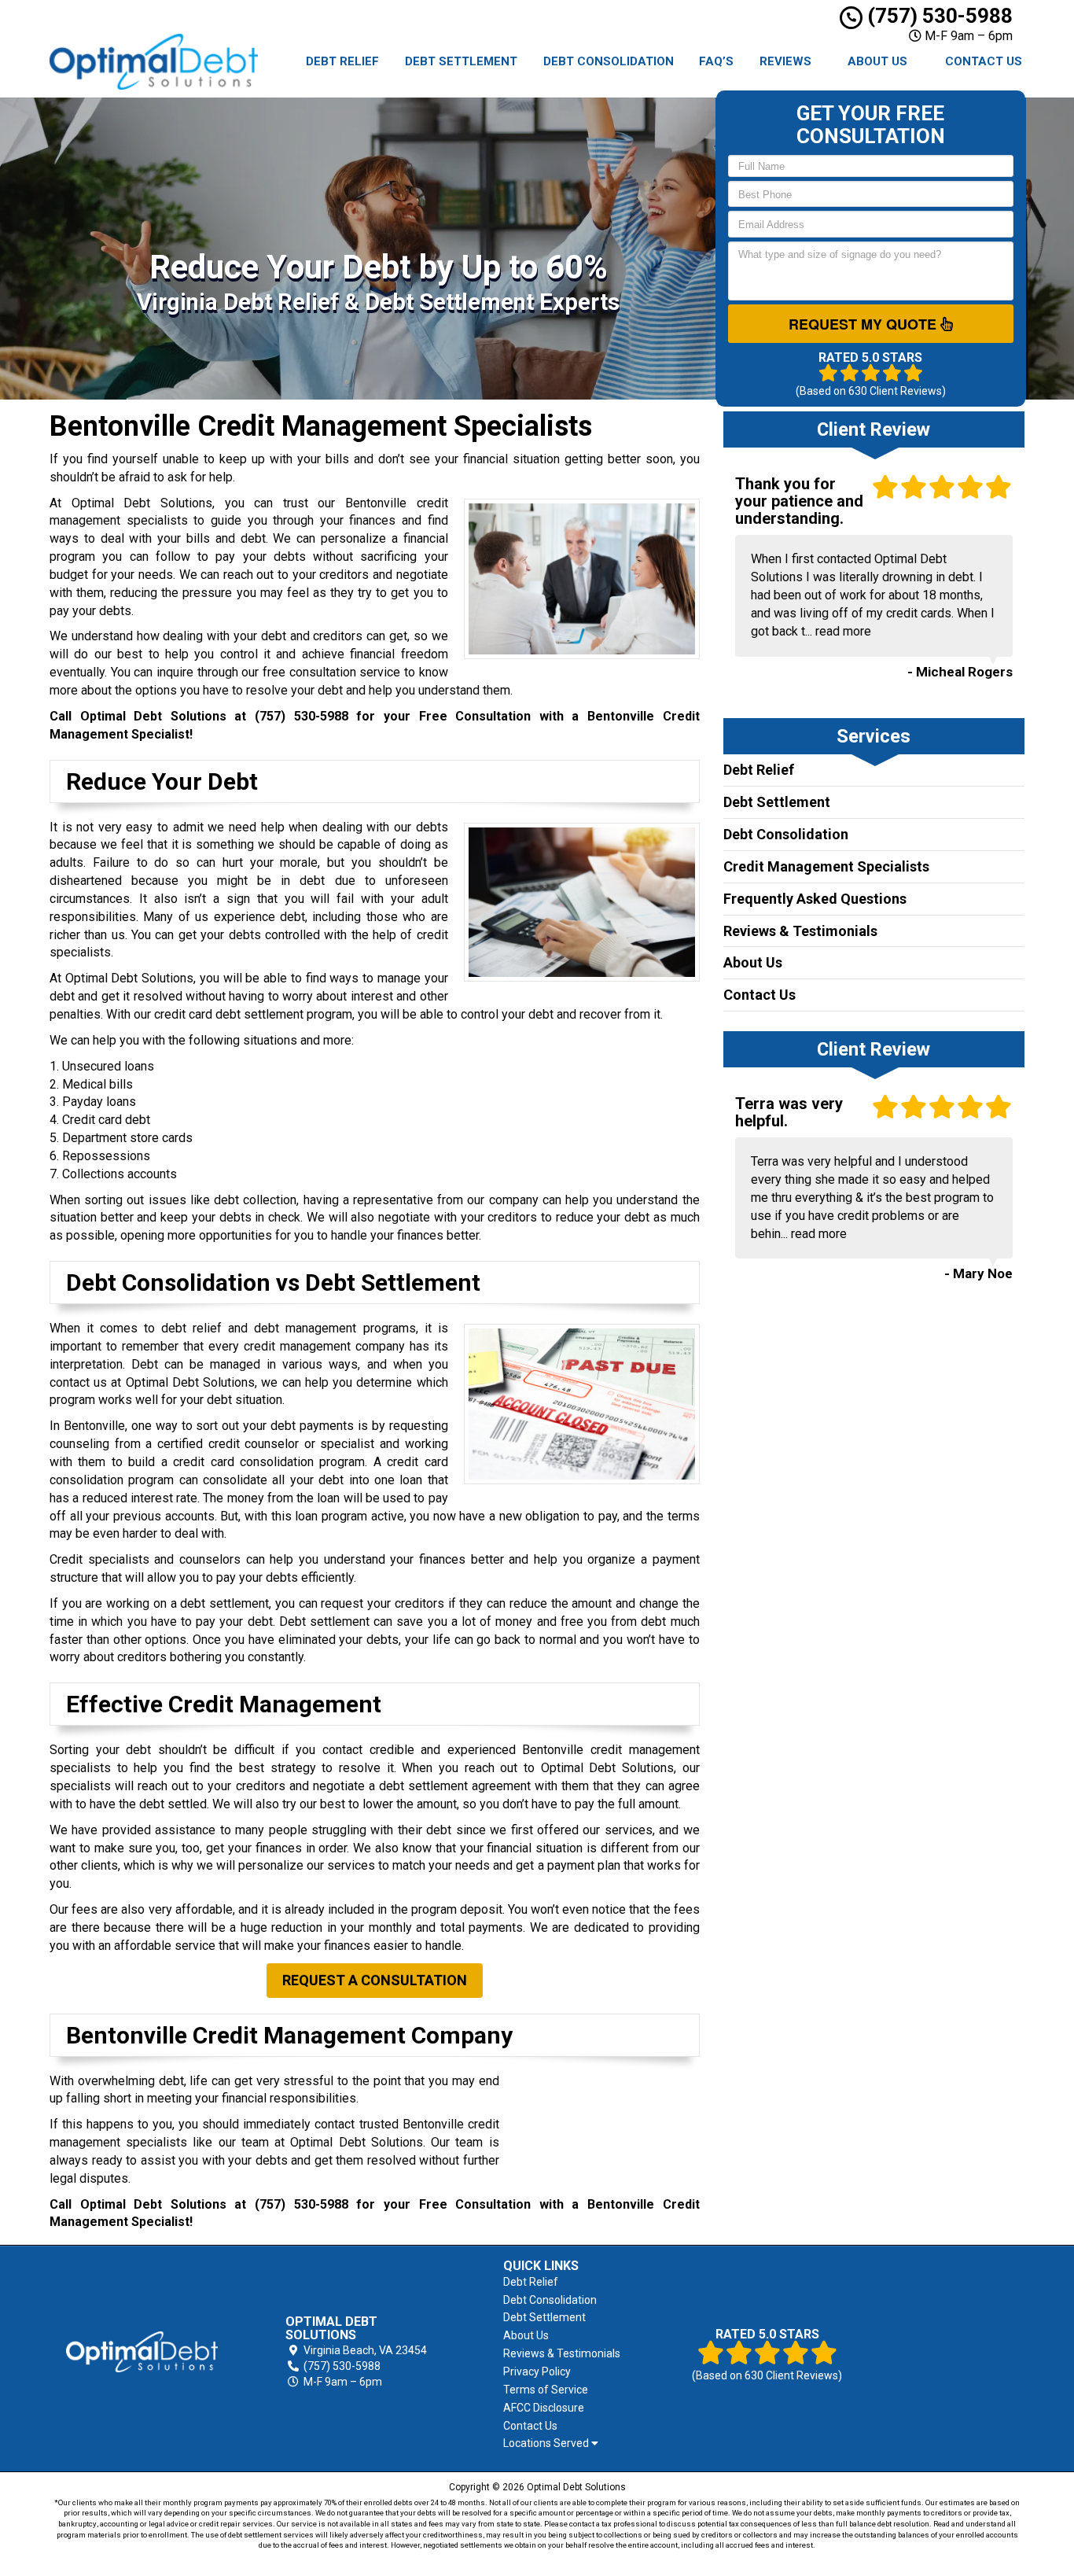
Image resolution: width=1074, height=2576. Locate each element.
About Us (877, 61)
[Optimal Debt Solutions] (142, 2352)
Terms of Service (546, 2390)
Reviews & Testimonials (800, 931)
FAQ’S (716, 61)
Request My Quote (864, 324)
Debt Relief (342, 61)
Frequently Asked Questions (815, 899)
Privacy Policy (537, 2371)
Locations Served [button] (547, 2443)
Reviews (785, 61)
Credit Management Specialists (826, 866)
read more (843, 631)
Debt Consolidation (609, 61)
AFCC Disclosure (544, 2408)
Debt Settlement (461, 61)
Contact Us (984, 61)
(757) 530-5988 (938, 16)
